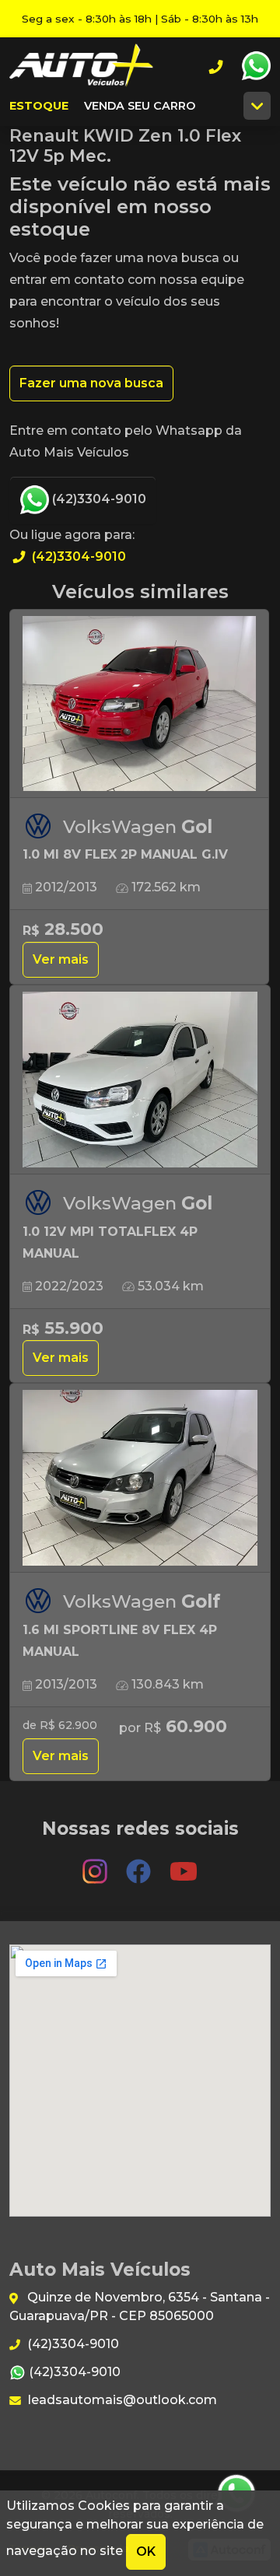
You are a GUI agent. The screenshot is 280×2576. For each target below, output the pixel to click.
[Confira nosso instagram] (96, 1864)
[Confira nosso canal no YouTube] (184, 1864)
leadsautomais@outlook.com (121, 2400)
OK (146, 2551)
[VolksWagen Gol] (139, 704)
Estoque (39, 106)
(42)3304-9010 (98, 499)
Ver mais (61, 959)
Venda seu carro (140, 106)
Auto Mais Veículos (81, 66)
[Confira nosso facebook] (140, 1864)
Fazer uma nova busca (91, 383)
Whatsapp (256, 66)
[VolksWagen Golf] (140, 1479)
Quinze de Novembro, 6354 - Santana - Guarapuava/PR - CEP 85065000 (140, 2306)
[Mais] (257, 106)
